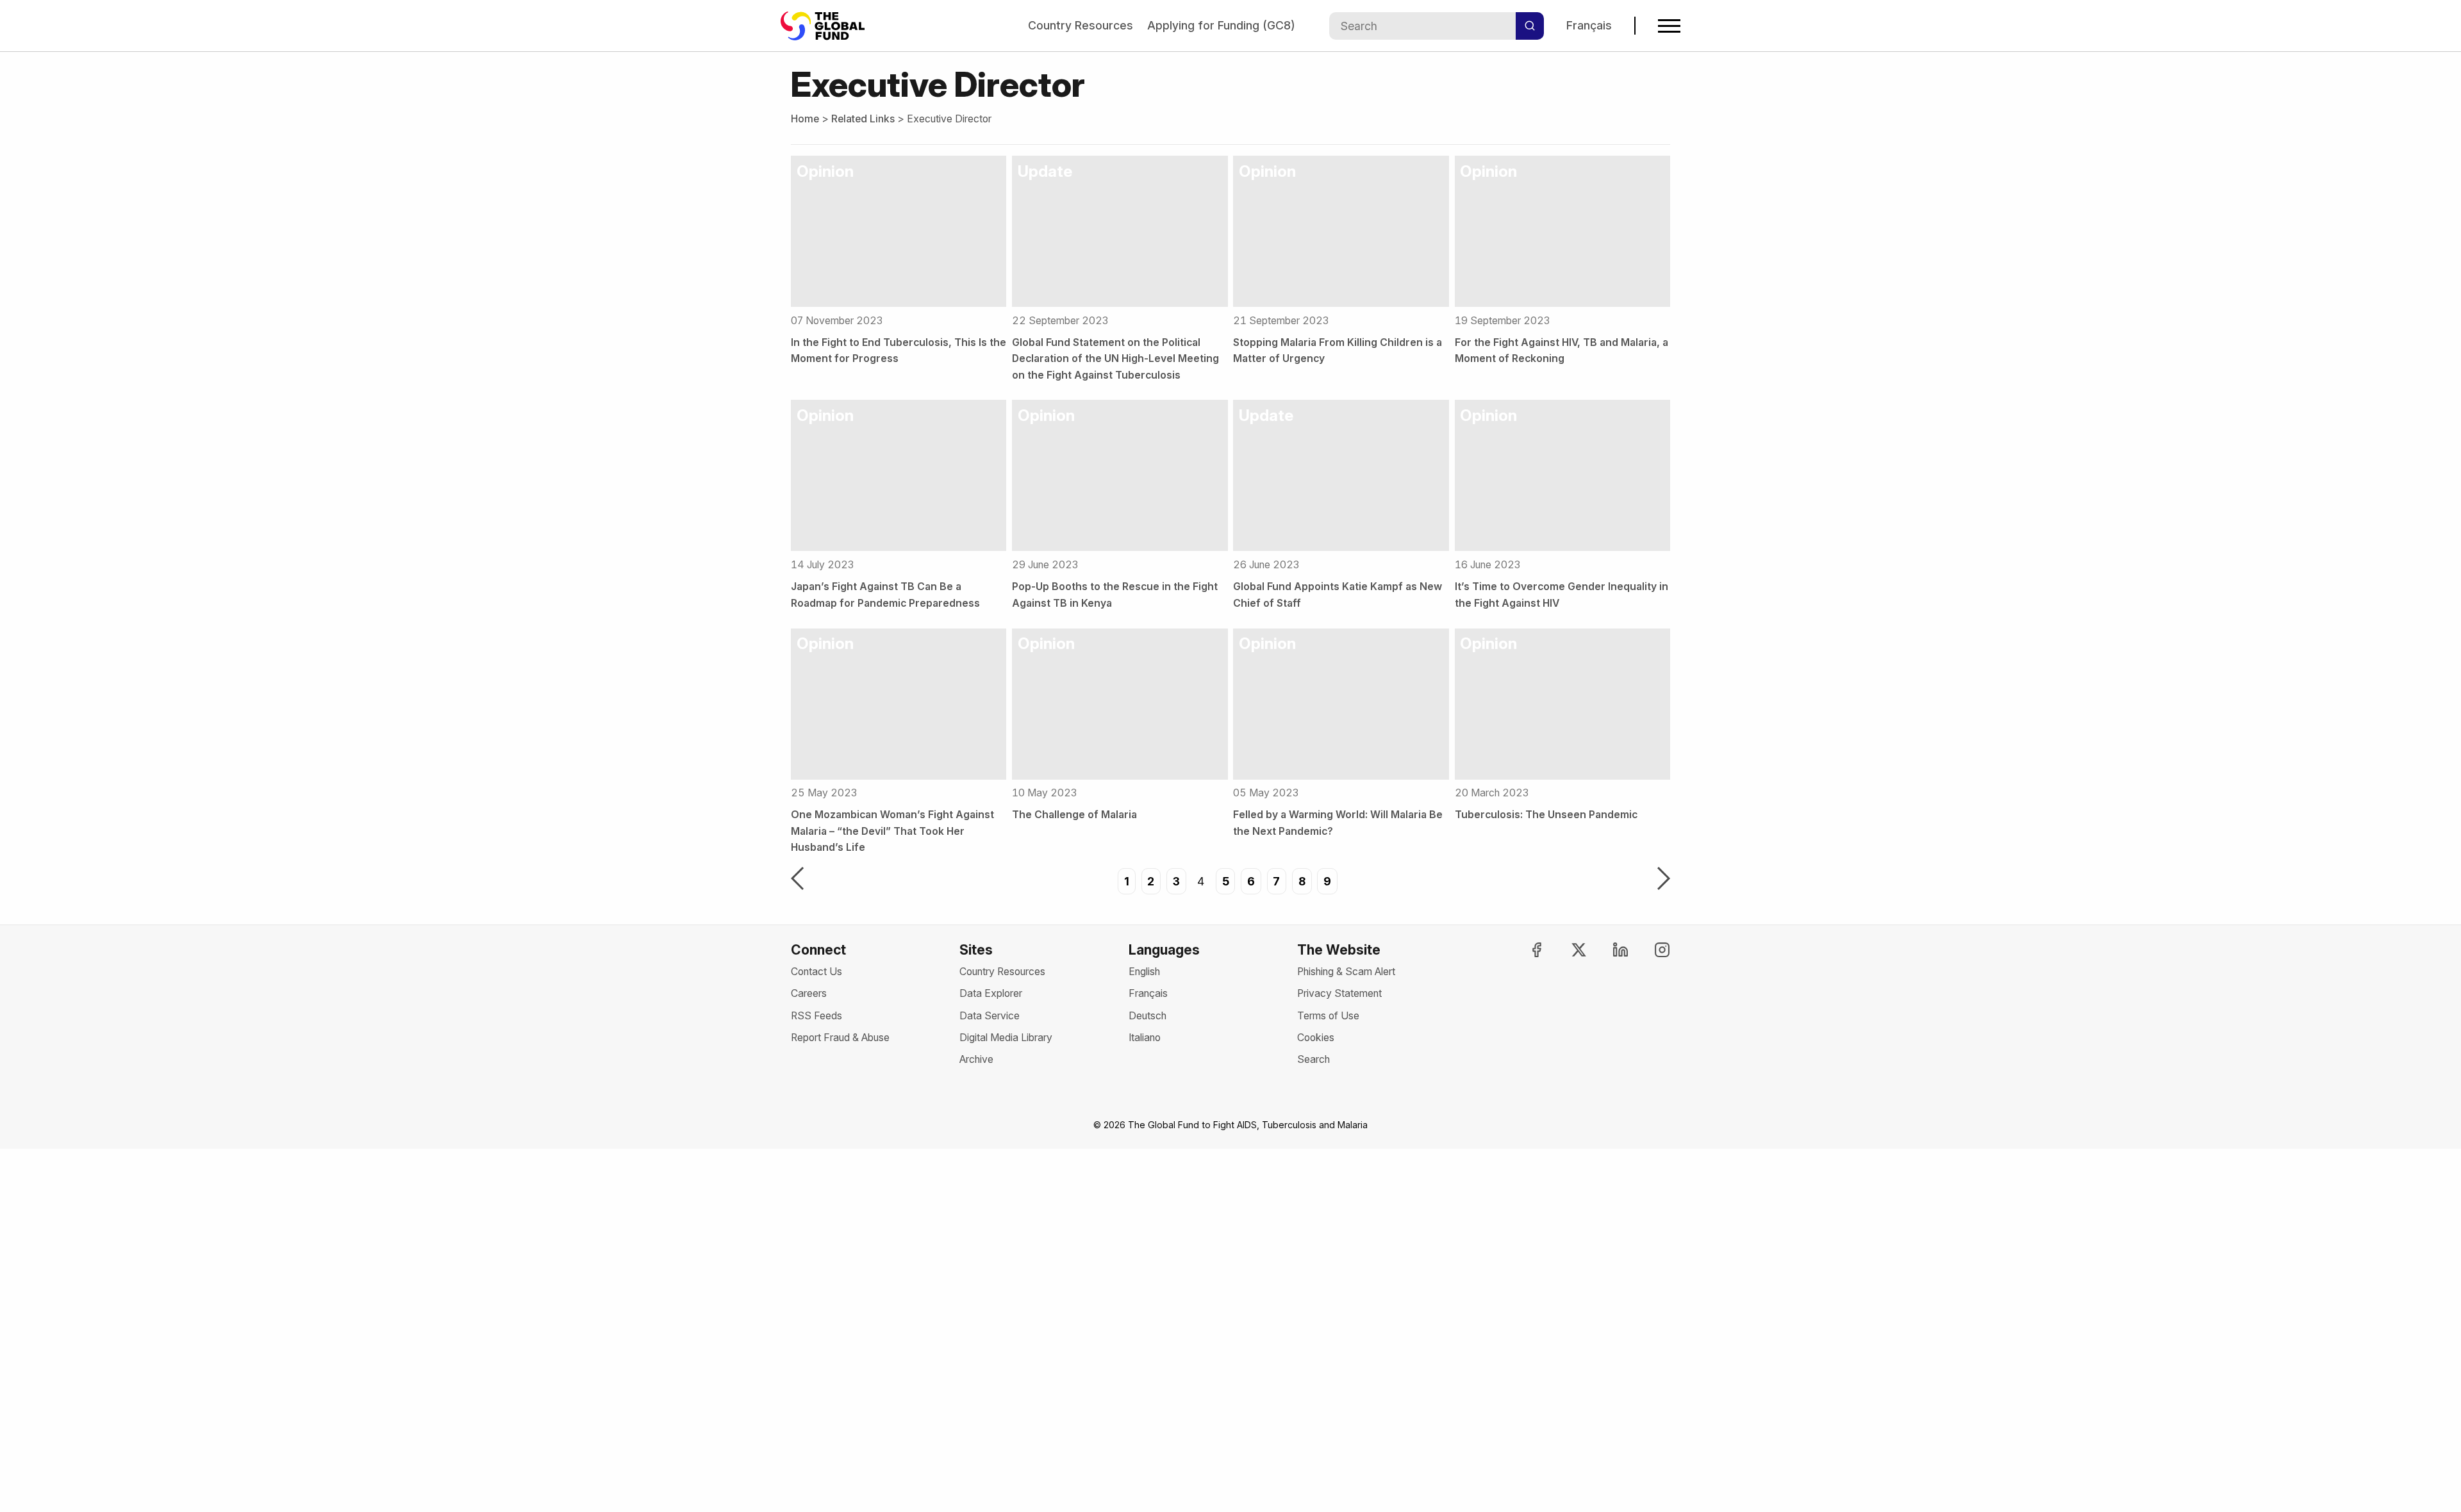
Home (805, 119)
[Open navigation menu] (1669, 26)
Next (1664, 880)
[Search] (1530, 26)
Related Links (863, 119)
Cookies (1316, 1038)
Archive (976, 1059)
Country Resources (1081, 25)
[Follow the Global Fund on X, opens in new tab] (1567, 950)
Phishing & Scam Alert (1346, 972)
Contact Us (816, 972)
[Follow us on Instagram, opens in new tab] (1651, 950)
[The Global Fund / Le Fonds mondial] (829, 26)
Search (1313, 1059)
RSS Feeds (816, 1016)
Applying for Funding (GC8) (1221, 25)
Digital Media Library (1006, 1038)
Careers (809, 993)
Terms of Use (1328, 1016)
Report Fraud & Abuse (840, 1038)
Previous (797, 880)
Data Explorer (991, 993)
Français (1589, 25)
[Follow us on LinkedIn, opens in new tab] (1609, 950)
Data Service (990, 1016)
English (1144, 972)
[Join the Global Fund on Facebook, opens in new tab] (1525, 950)
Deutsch (1148, 1016)
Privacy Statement (1339, 993)
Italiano (1145, 1038)
